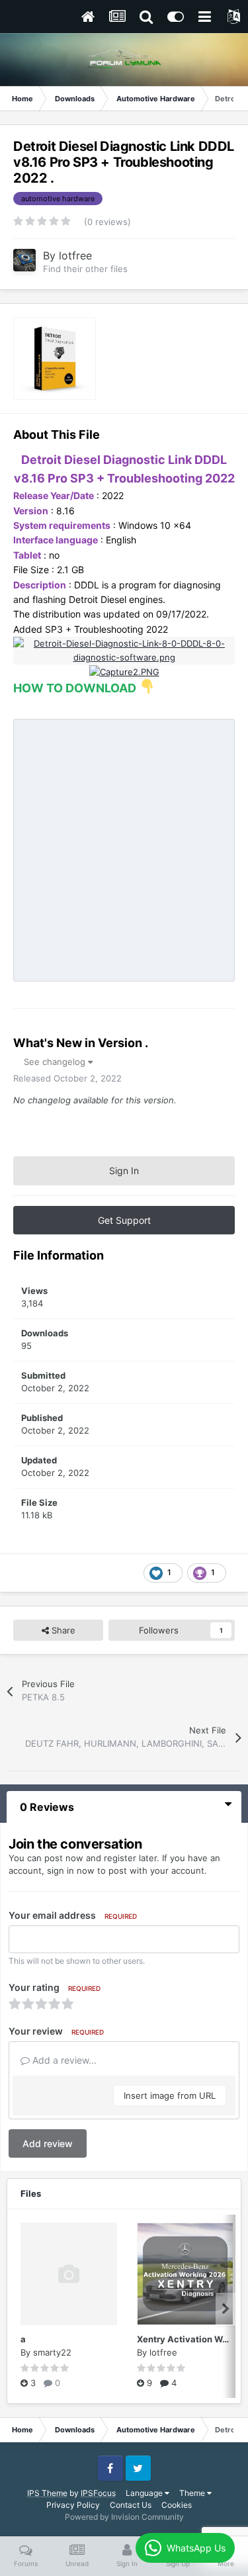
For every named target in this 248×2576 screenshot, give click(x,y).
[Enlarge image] (124, 649)
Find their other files (85, 269)
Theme (193, 2493)
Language (145, 2493)
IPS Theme (47, 2493)
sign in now (71, 1870)
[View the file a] (69, 2274)
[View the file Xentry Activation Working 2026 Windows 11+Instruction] (185, 2274)
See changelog (56, 1062)
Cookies (177, 2505)
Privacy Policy (73, 2505)
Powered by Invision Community (124, 2517)
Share (62, 1630)
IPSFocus (98, 2493)
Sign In (124, 1171)
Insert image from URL (170, 2095)
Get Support (124, 1220)
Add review (48, 2143)
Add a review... (63, 2060)
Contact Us (131, 2505)
